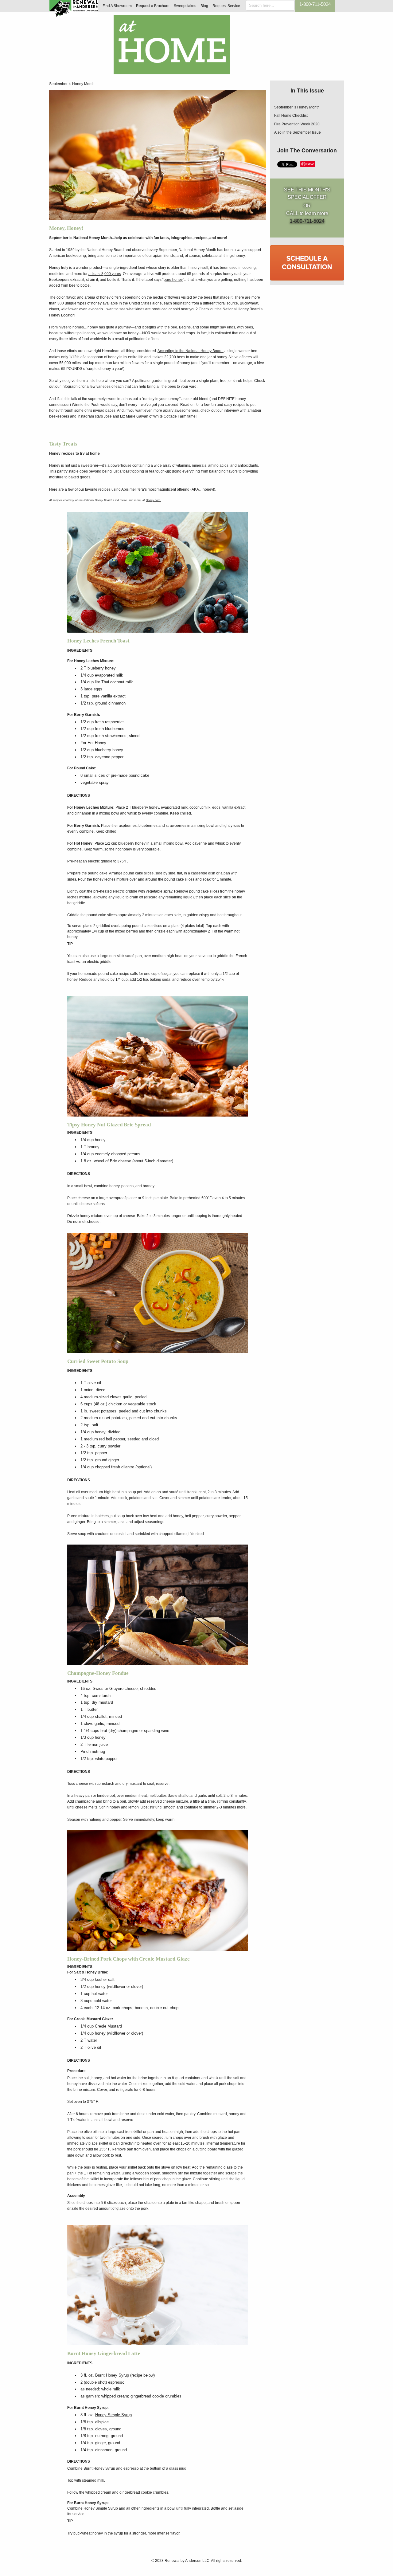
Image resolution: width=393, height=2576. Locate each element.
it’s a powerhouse (117, 465)
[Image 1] (158, 155)
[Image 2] (158, 572)
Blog (204, 6)
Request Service (226, 6)
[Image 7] (158, 1056)
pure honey (173, 280)
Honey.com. (154, 500)
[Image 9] (158, 1293)
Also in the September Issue (298, 132)
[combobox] (270, 5)
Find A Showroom (117, 6)
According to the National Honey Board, (191, 351)
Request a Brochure (153, 6)
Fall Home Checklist (291, 116)
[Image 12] (158, 1605)
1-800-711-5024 (315, 4)
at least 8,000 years (105, 274)
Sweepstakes (185, 6)
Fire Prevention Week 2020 (297, 124)
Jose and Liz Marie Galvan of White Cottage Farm (145, 416)
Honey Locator (61, 315)
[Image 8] (158, 1891)
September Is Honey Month (72, 84)
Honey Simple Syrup (113, 2415)
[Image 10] (158, 2285)
